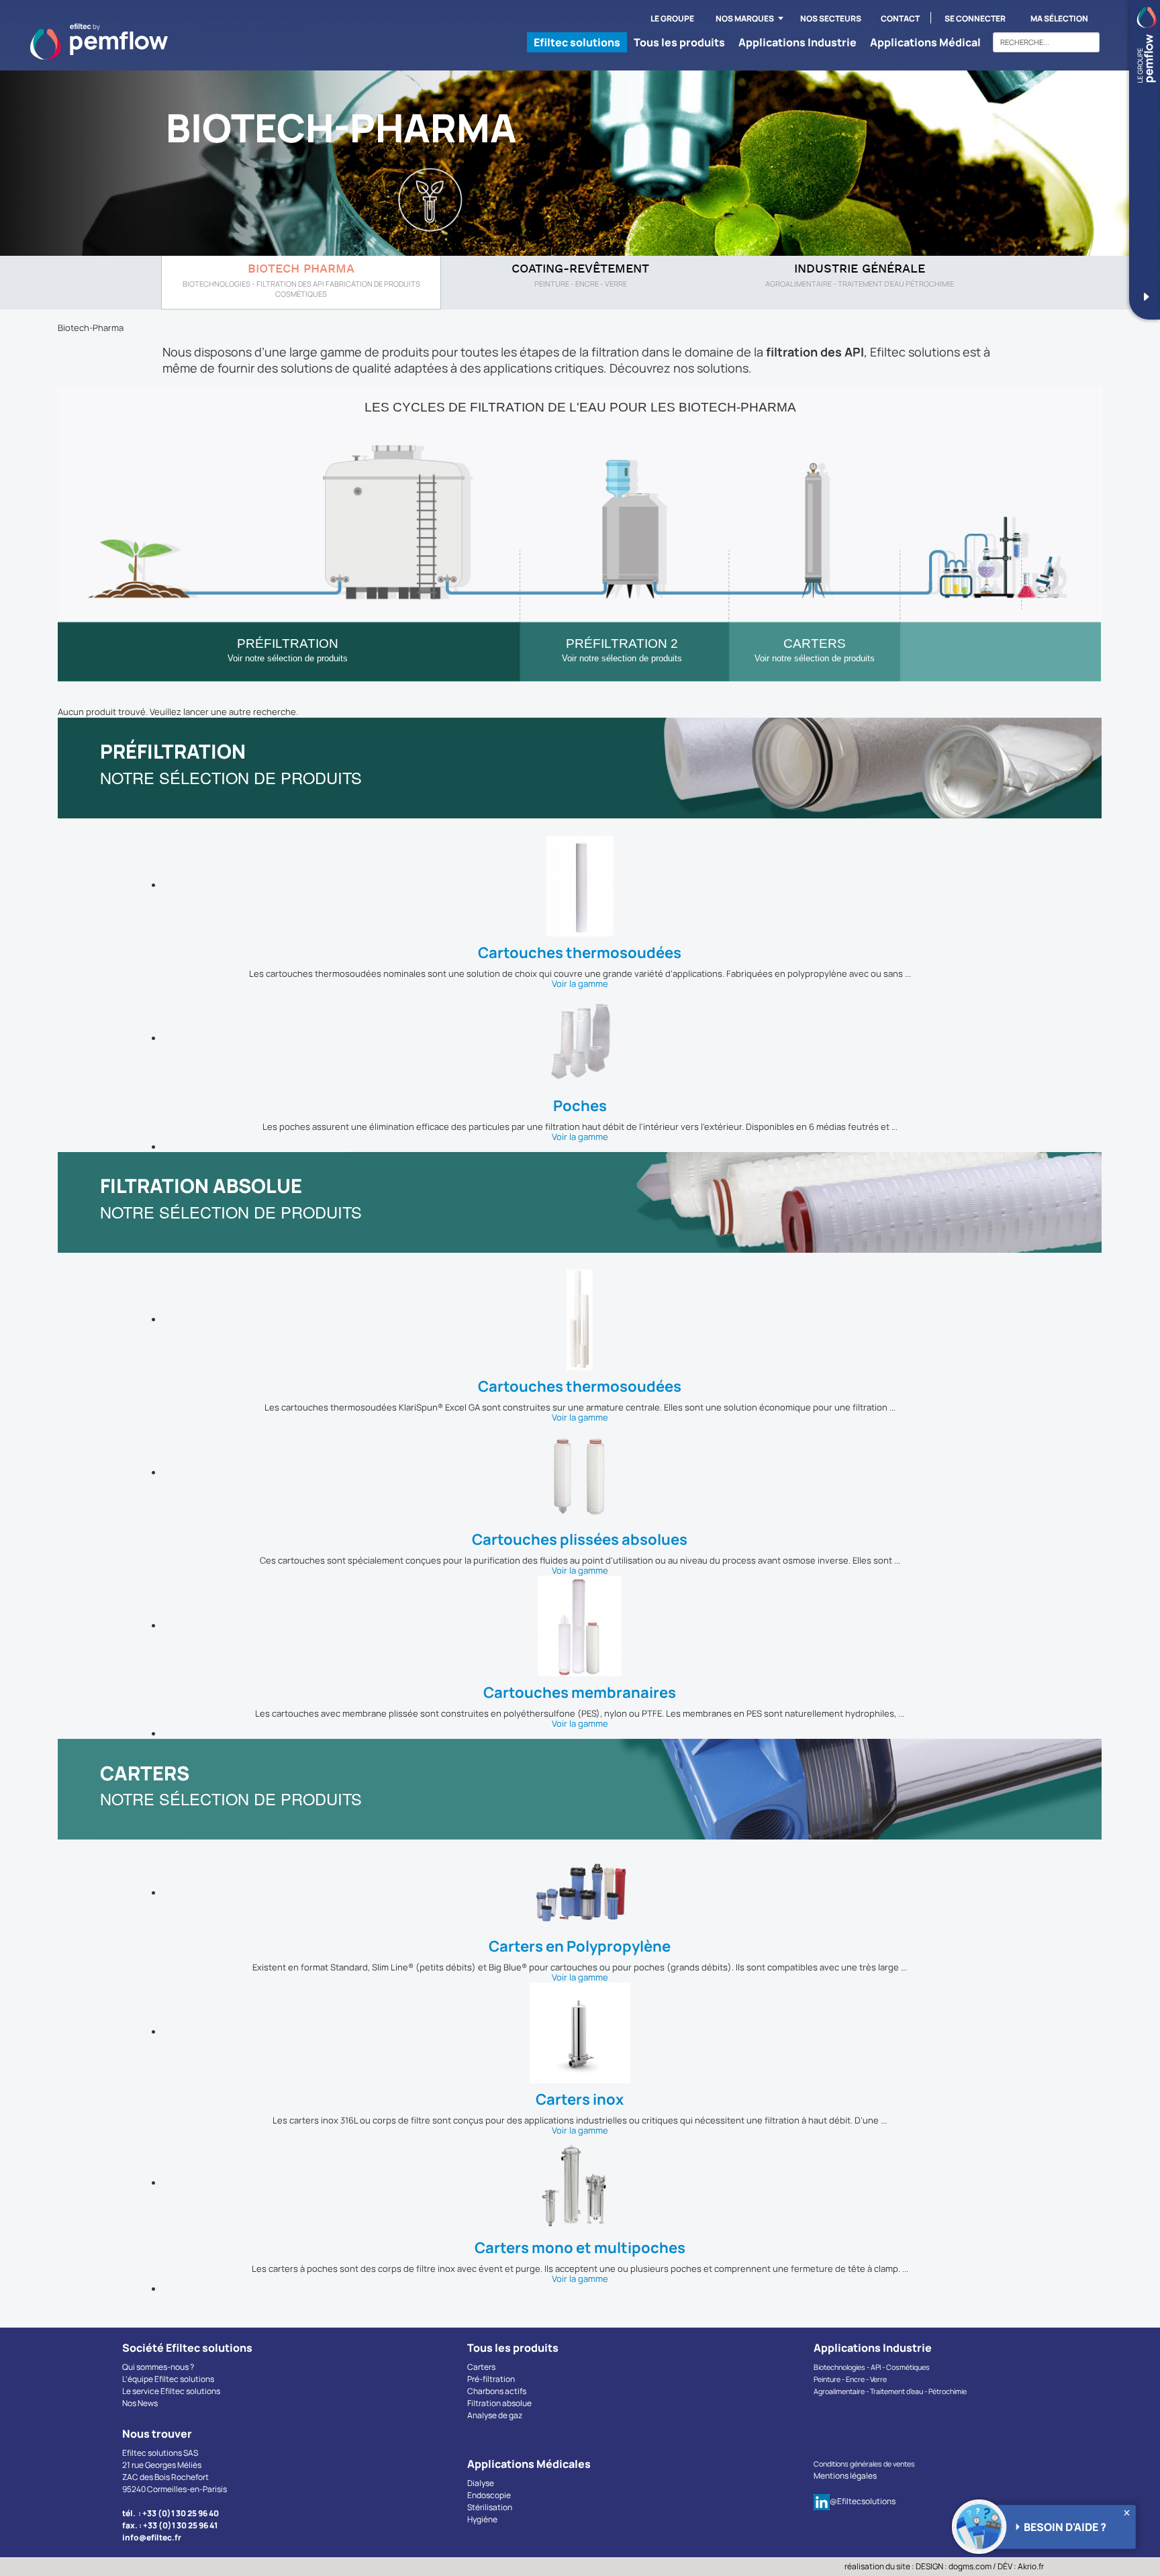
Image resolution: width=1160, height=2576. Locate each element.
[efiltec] (99, 42)
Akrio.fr (1031, 2566)
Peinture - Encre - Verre (850, 2379)
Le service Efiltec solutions (171, 2391)
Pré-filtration (491, 2379)
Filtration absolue (499, 2403)
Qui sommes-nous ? (158, 2367)
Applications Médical (925, 42)
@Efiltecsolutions (863, 2501)
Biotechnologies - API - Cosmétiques (872, 2367)
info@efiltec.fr (152, 2537)
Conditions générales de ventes (864, 2464)
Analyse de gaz (495, 2415)
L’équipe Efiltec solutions (168, 2379)
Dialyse (481, 2483)
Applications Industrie (797, 42)
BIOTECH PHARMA (301, 270)
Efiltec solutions (577, 42)
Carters (481, 2367)
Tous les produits (679, 42)
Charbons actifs (497, 2391)
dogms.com (970, 2566)
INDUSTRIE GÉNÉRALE (860, 270)
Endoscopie (489, 2495)
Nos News (140, 2403)
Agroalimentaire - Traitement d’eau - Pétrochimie (890, 2391)
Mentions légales (845, 2476)
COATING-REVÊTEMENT (580, 270)
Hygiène (482, 2519)
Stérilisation (490, 2507)
